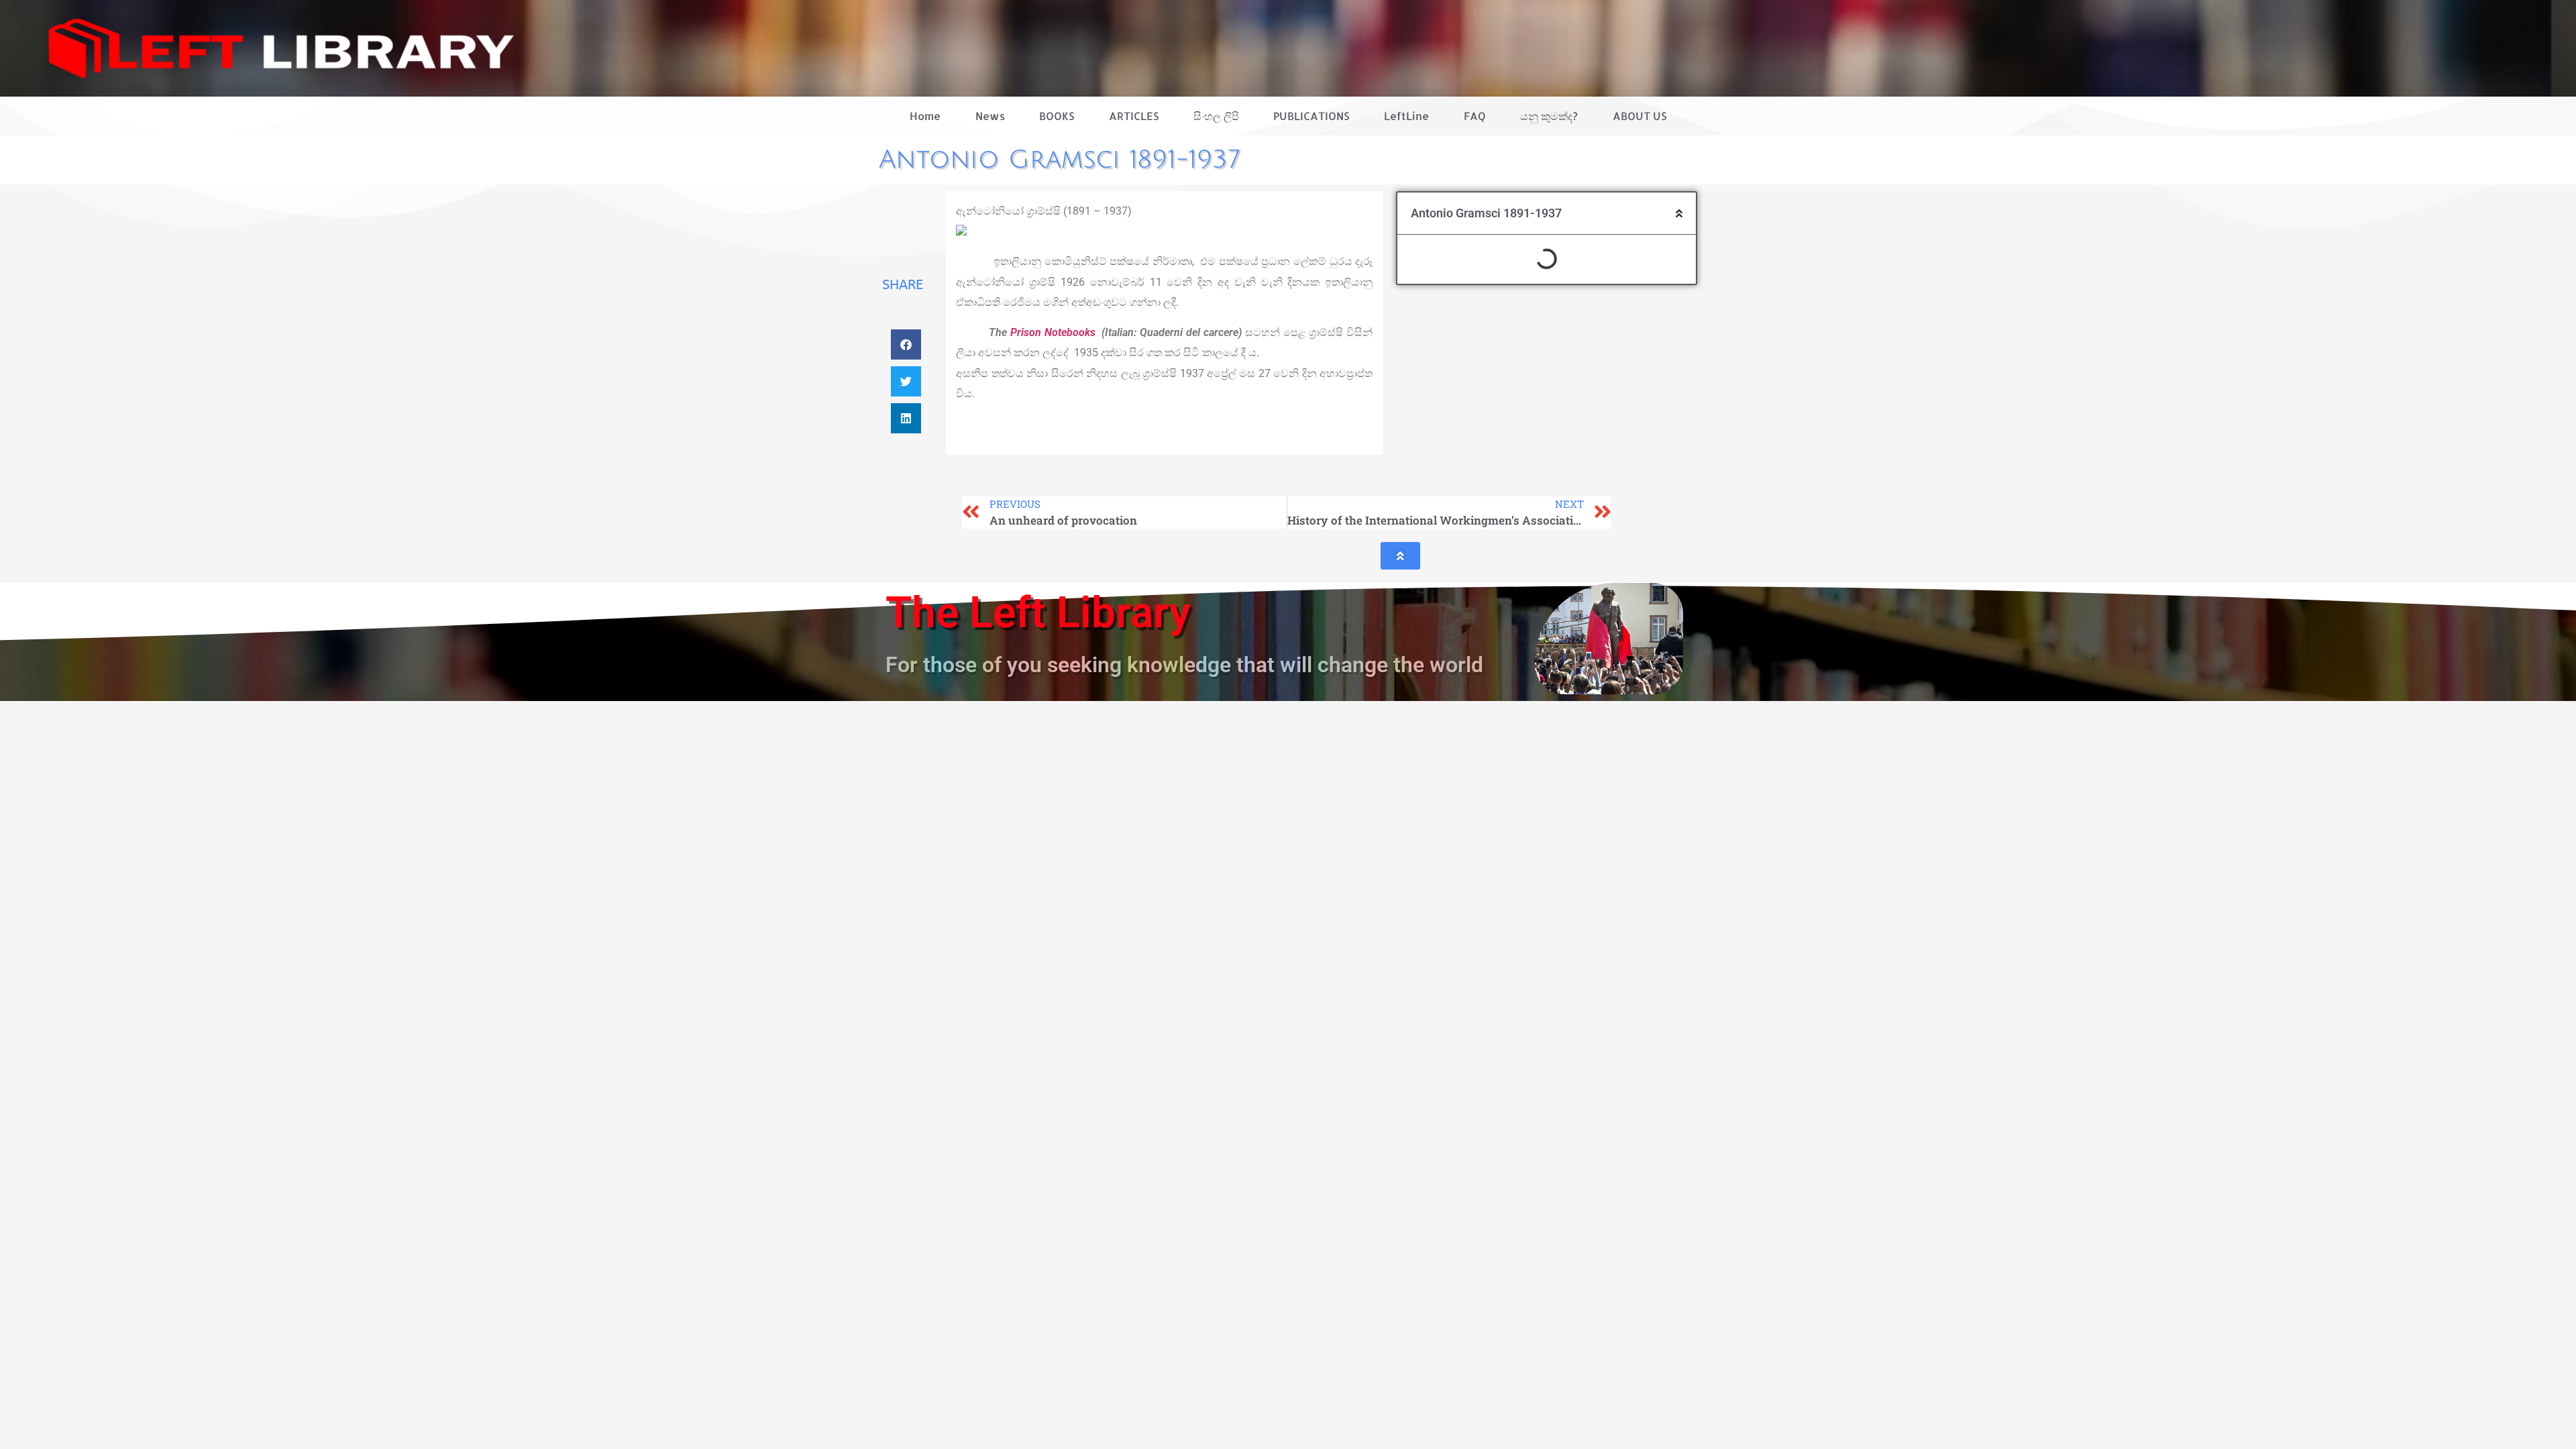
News (990, 116)
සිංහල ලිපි (1216, 116)
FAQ (1475, 116)
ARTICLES (1134, 116)
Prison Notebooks (1053, 332)
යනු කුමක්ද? (1549, 116)
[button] (906, 344)
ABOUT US (1640, 116)
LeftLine (1406, 116)
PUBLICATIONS (1311, 116)
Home (925, 116)
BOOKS (1057, 116)
